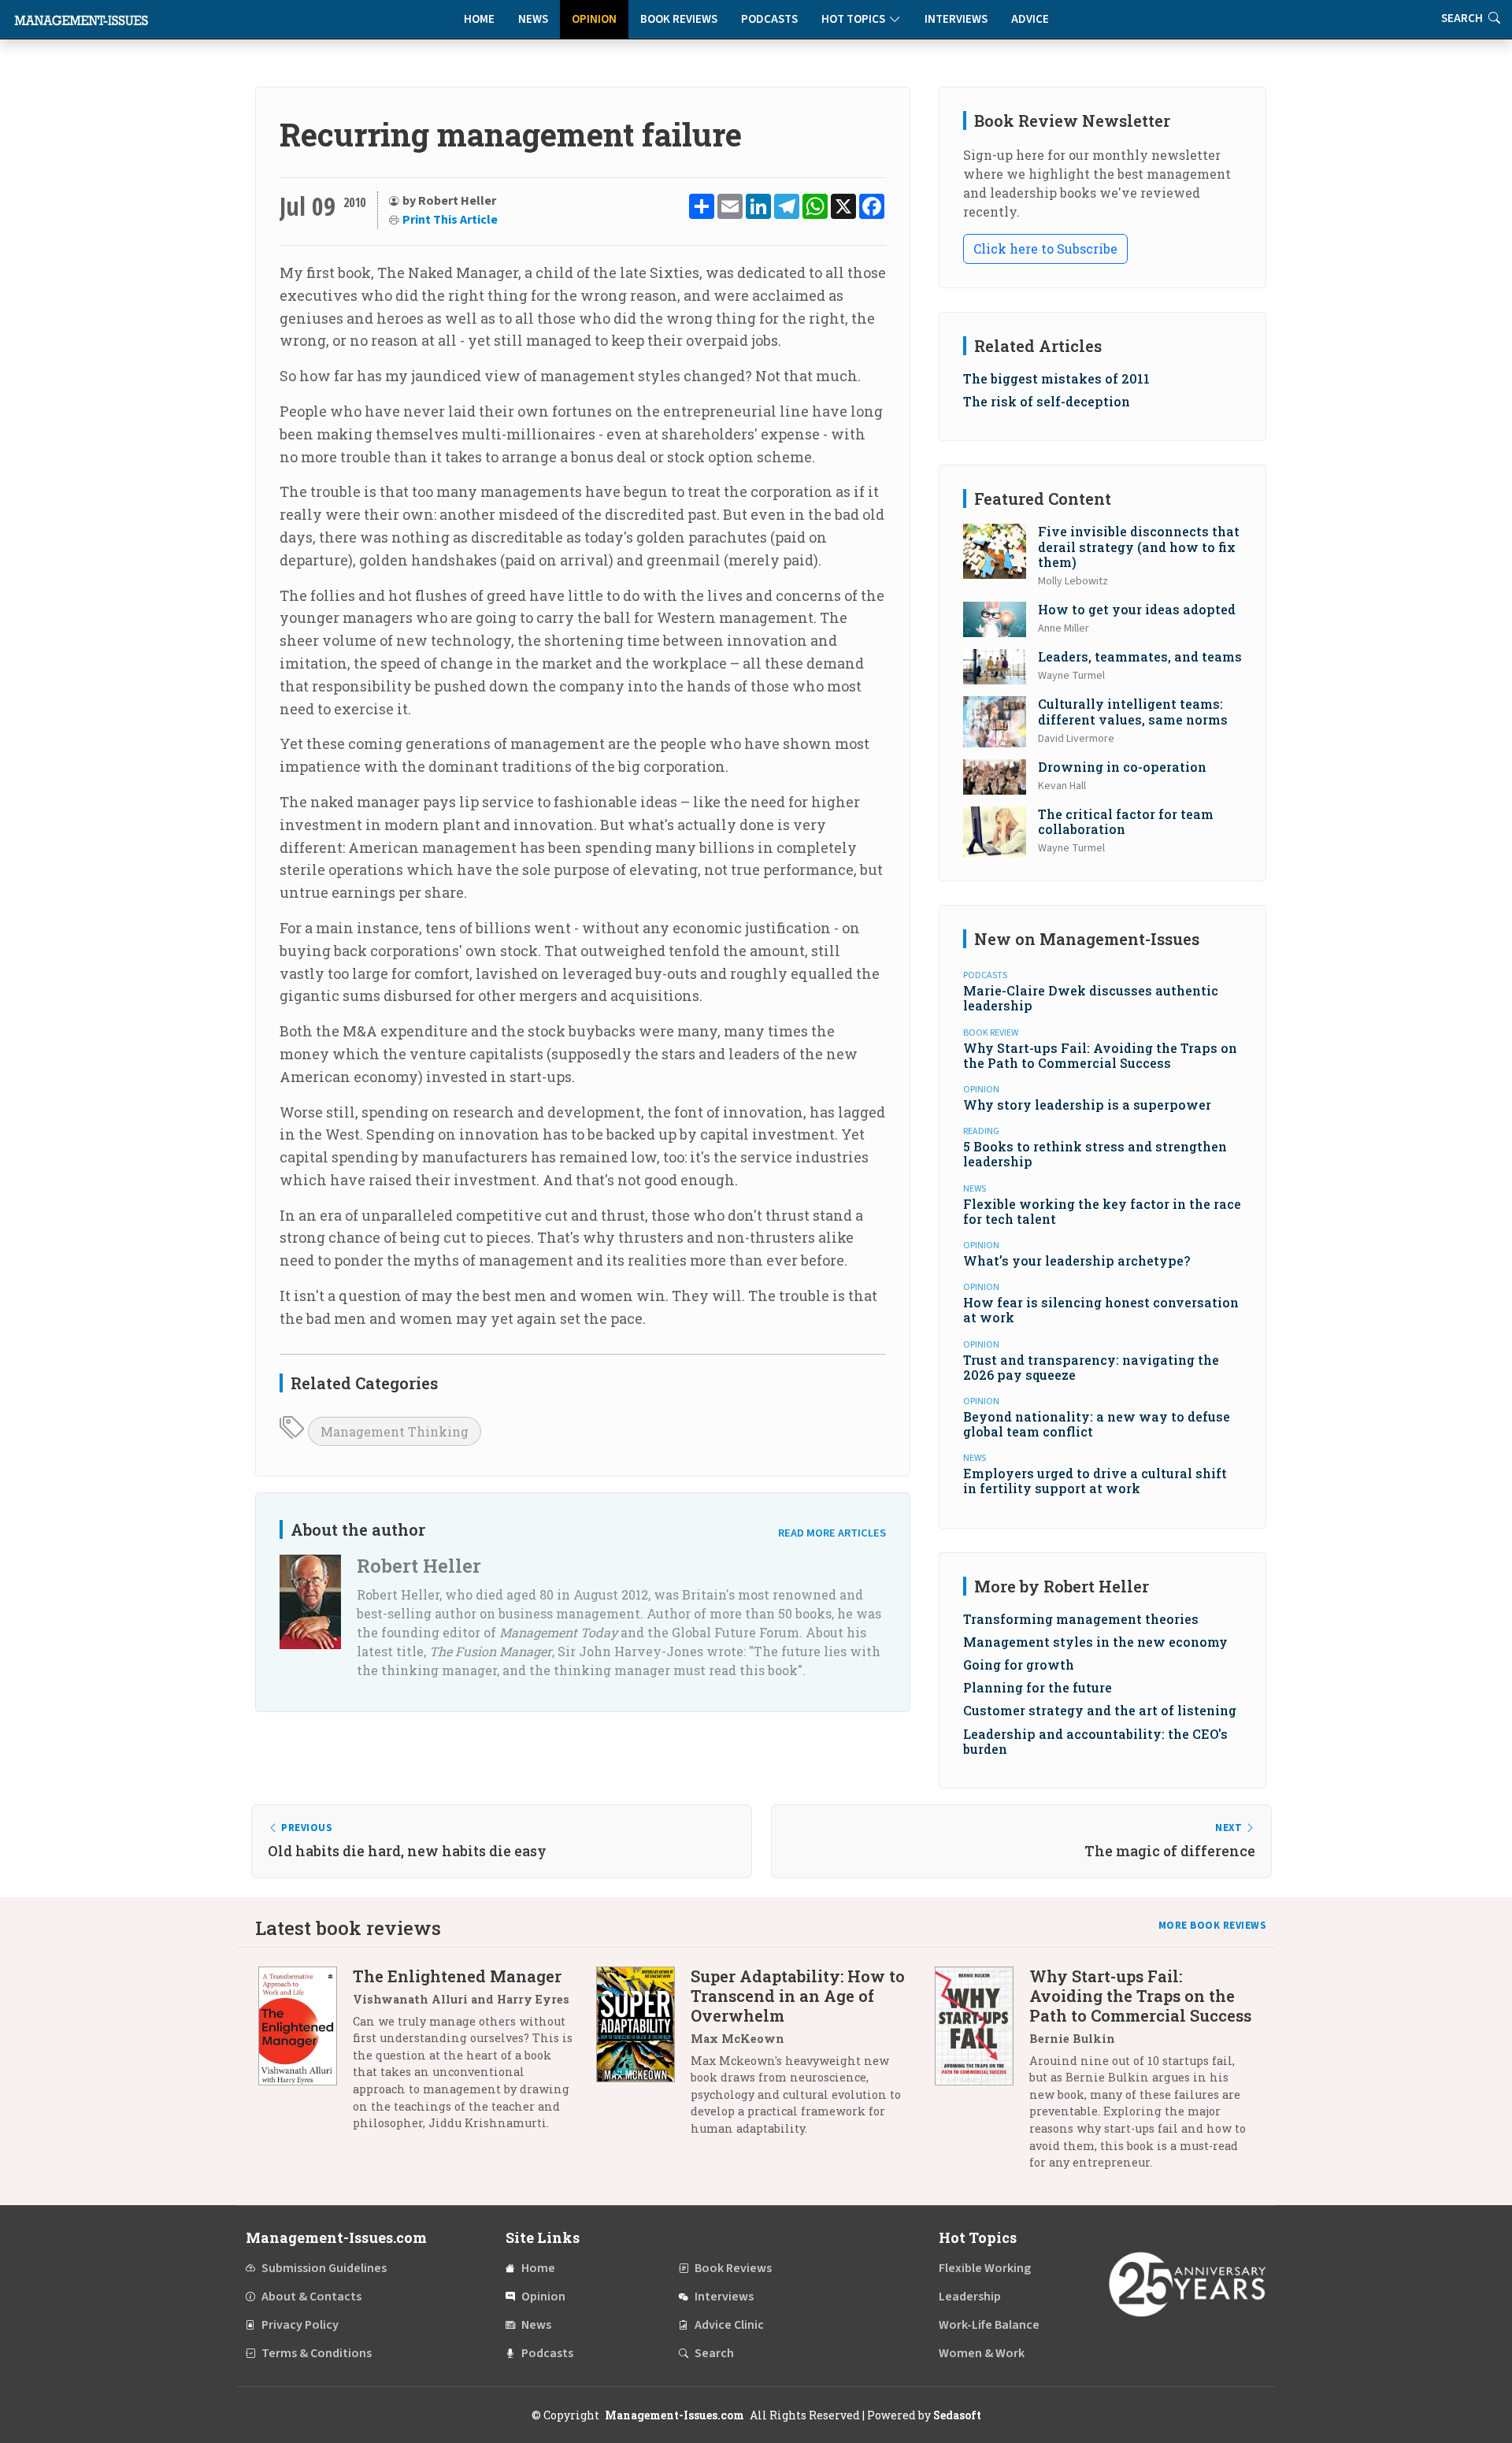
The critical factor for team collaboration (1126, 821)
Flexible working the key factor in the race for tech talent (1102, 1211)
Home (479, 19)
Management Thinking (395, 1431)
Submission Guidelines (324, 2268)
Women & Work (982, 2353)
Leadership (970, 2297)
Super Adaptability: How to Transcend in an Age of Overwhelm (798, 1996)
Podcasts (769, 19)
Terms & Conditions (317, 2353)
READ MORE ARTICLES (832, 1533)
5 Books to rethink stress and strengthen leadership (1095, 1154)
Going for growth (1019, 1665)
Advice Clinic (729, 2325)
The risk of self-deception (1047, 401)
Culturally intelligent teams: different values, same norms (1133, 711)
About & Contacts (311, 2297)
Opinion (594, 19)
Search (714, 2353)
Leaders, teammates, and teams (1140, 656)
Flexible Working (985, 2268)
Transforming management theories (1081, 1619)
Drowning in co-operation (1122, 767)
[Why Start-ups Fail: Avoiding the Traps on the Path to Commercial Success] (982, 2075)
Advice (1030, 19)
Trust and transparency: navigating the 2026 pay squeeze (1091, 1367)
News (533, 19)
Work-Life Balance (989, 2325)
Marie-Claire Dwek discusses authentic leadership (1091, 998)
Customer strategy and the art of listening (1100, 1710)
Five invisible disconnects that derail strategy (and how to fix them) (1139, 546)
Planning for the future (1038, 1687)
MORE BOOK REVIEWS (1213, 1926)
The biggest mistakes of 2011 (1056, 378)
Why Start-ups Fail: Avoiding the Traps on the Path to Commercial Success (1100, 1055)
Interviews (956, 19)
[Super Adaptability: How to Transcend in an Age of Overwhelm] (643, 2058)
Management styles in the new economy (1095, 1642)
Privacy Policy (300, 2325)
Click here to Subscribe (1045, 248)
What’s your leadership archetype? (1077, 1260)
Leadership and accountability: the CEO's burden (1095, 1741)
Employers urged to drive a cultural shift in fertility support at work (1095, 1481)
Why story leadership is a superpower (1087, 1105)
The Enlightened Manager (457, 1976)
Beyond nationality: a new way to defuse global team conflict (1097, 1424)
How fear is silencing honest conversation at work (1101, 1310)
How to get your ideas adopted (1137, 609)
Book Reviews (679, 19)
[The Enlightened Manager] (306, 2056)
